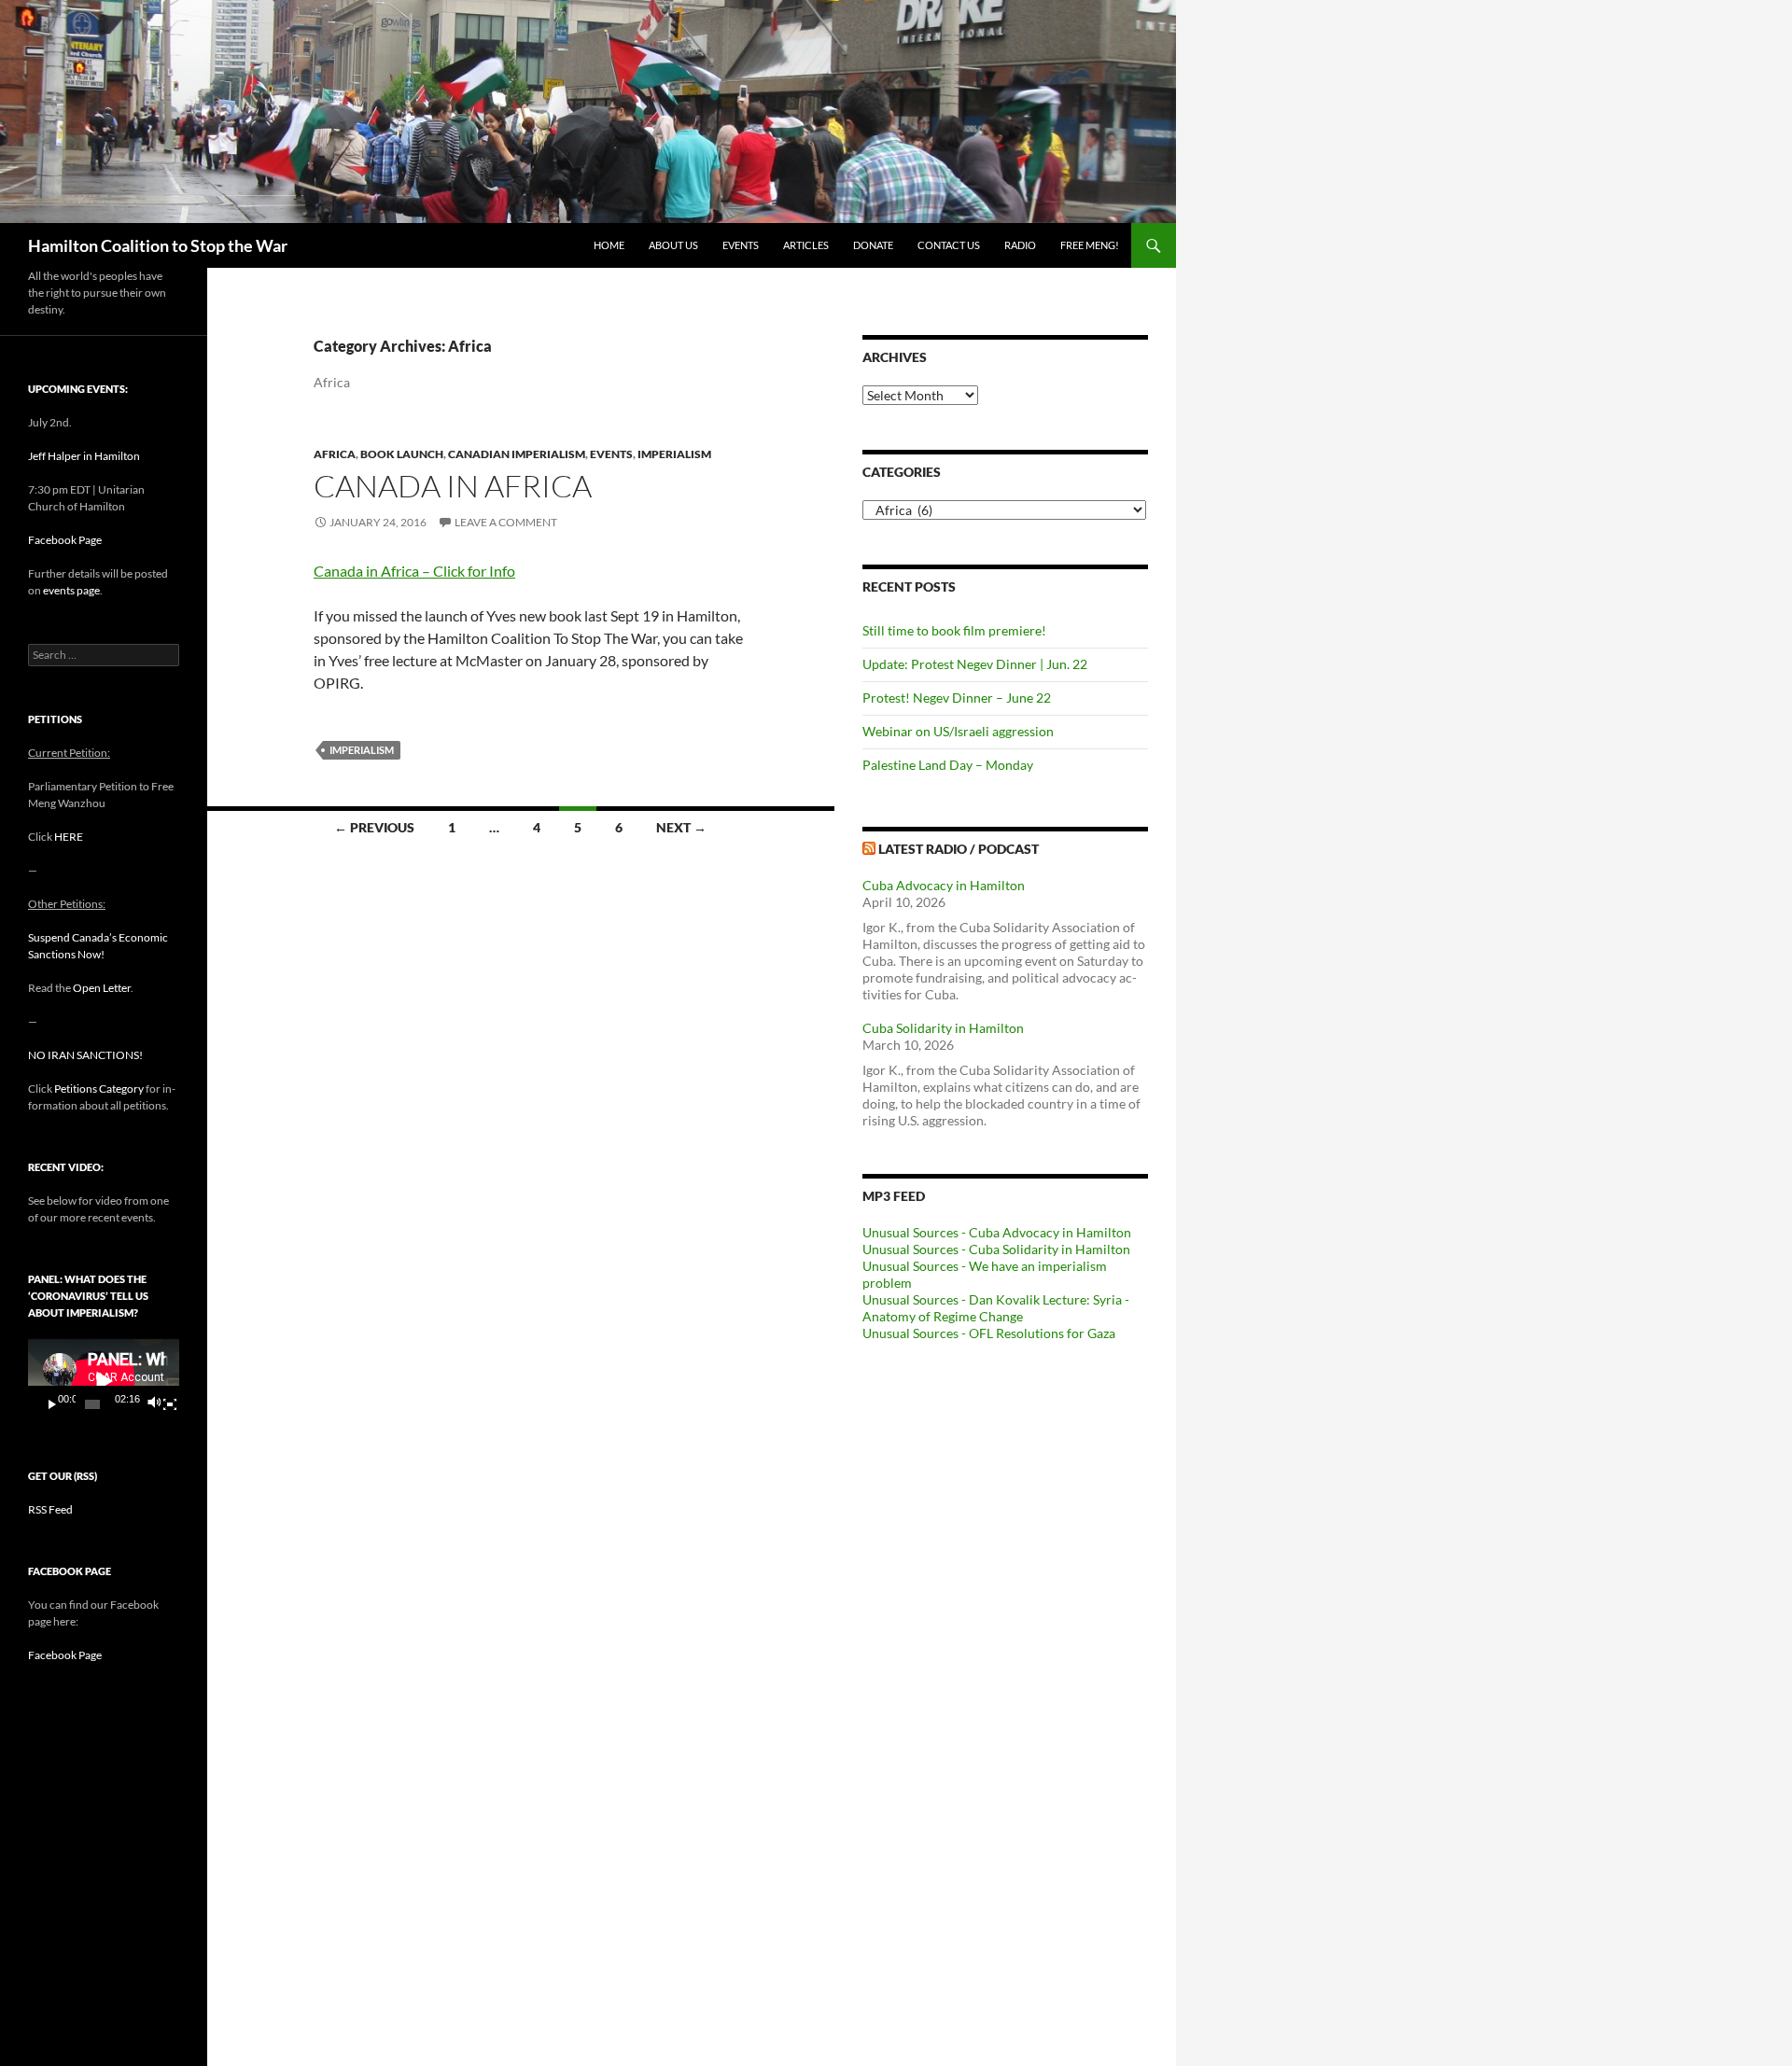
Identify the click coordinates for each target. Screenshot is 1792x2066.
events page (71, 590)
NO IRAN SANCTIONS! (85, 1055)
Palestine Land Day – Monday (948, 765)
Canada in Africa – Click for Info (414, 571)
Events (741, 245)
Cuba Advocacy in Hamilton (944, 885)
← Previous (374, 827)
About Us (673, 245)
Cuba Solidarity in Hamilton (943, 1028)
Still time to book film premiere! (954, 630)
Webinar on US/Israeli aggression (958, 731)
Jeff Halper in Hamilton (84, 456)
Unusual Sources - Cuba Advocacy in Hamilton (997, 1232)
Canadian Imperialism (517, 454)
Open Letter (102, 988)
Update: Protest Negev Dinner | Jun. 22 (975, 664)
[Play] (52, 1404)
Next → (681, 827)
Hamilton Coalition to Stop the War (158, 245)
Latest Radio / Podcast (959, 849)
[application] (104, 1381)
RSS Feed (50, 1509)
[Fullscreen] (170, 1404)
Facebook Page (65, 540)
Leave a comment (506, 522)
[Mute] (153, 1404)
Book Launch (402, 454)
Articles (806, 245)
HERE (69, 837)
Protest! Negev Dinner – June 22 (957, 698)
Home (609, 245)
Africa (335, 454)
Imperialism (674, 454)
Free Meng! (1090, 245)
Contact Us (949, 245)
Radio (1020, 245)
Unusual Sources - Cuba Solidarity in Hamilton (996, 1249)
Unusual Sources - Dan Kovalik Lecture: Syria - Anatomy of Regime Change (996, 1308)
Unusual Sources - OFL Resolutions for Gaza (989, 1333)
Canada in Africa (453, 486)
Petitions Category (99, 1089)
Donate (873, 245)
